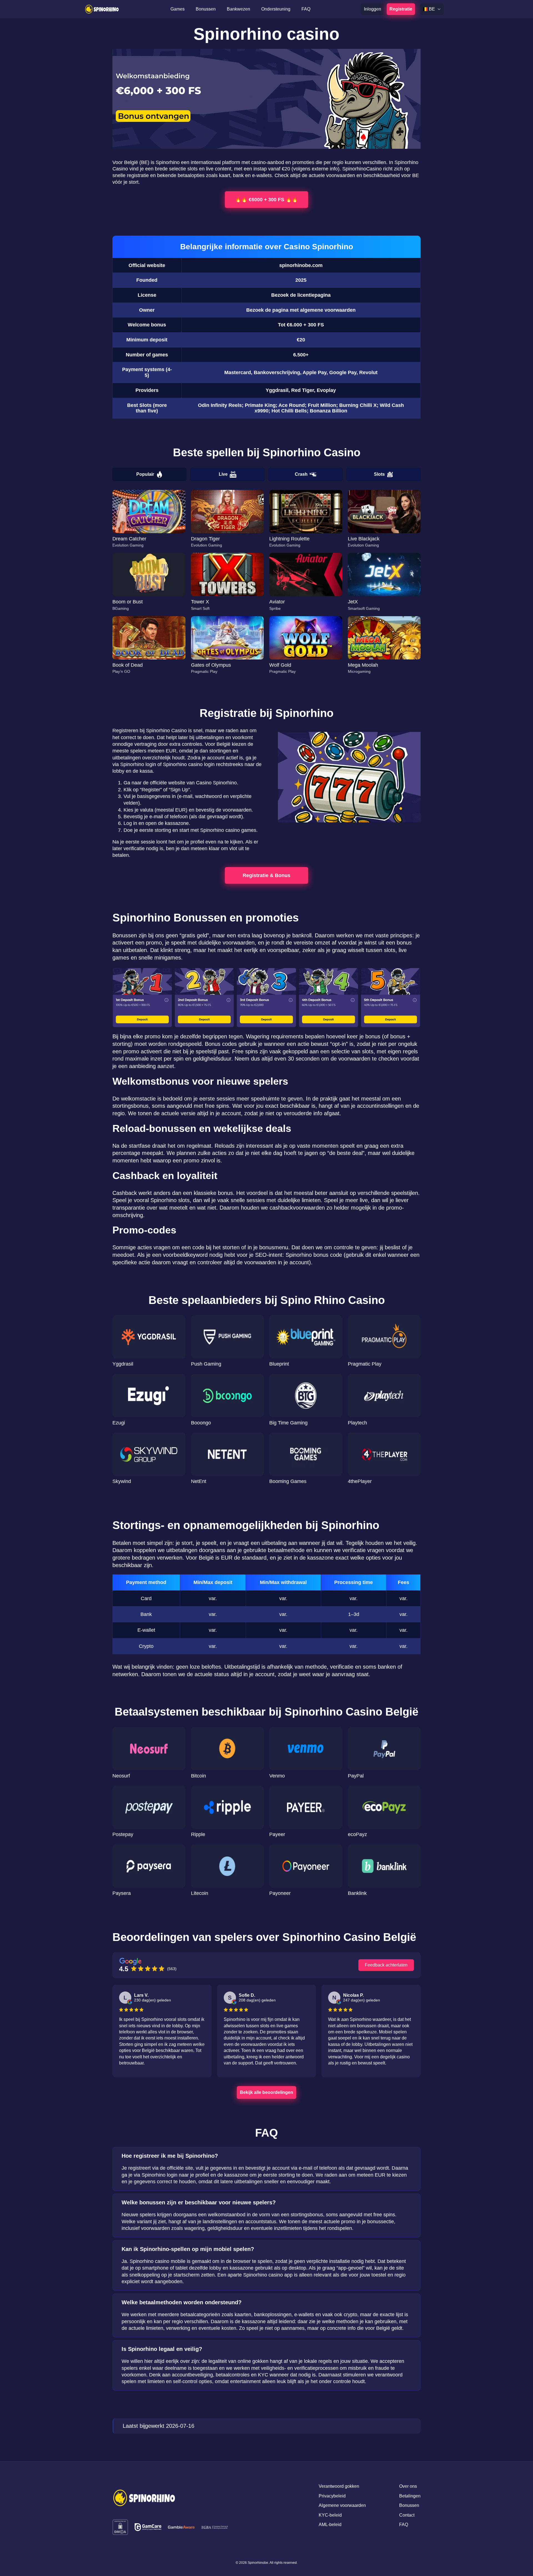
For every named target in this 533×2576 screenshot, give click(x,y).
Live (223, 474)
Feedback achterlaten (386, 1965)
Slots (379, 474)
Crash (301, 474)
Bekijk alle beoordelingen (266, 2092)
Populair (145, 474)
